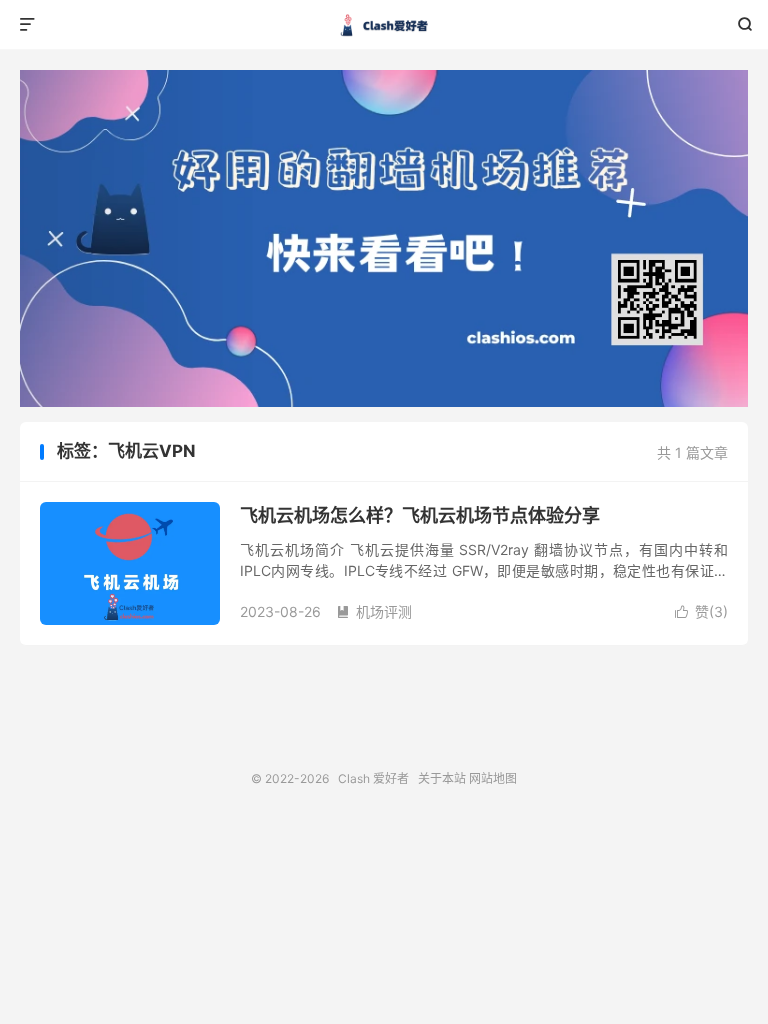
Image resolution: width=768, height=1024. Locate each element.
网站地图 (493, 778)
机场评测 (374, 611)
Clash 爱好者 (384, 25)
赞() (701, 611)
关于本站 (442, 778)
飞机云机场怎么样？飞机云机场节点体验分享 (420, 515)
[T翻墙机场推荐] (384, 238)
